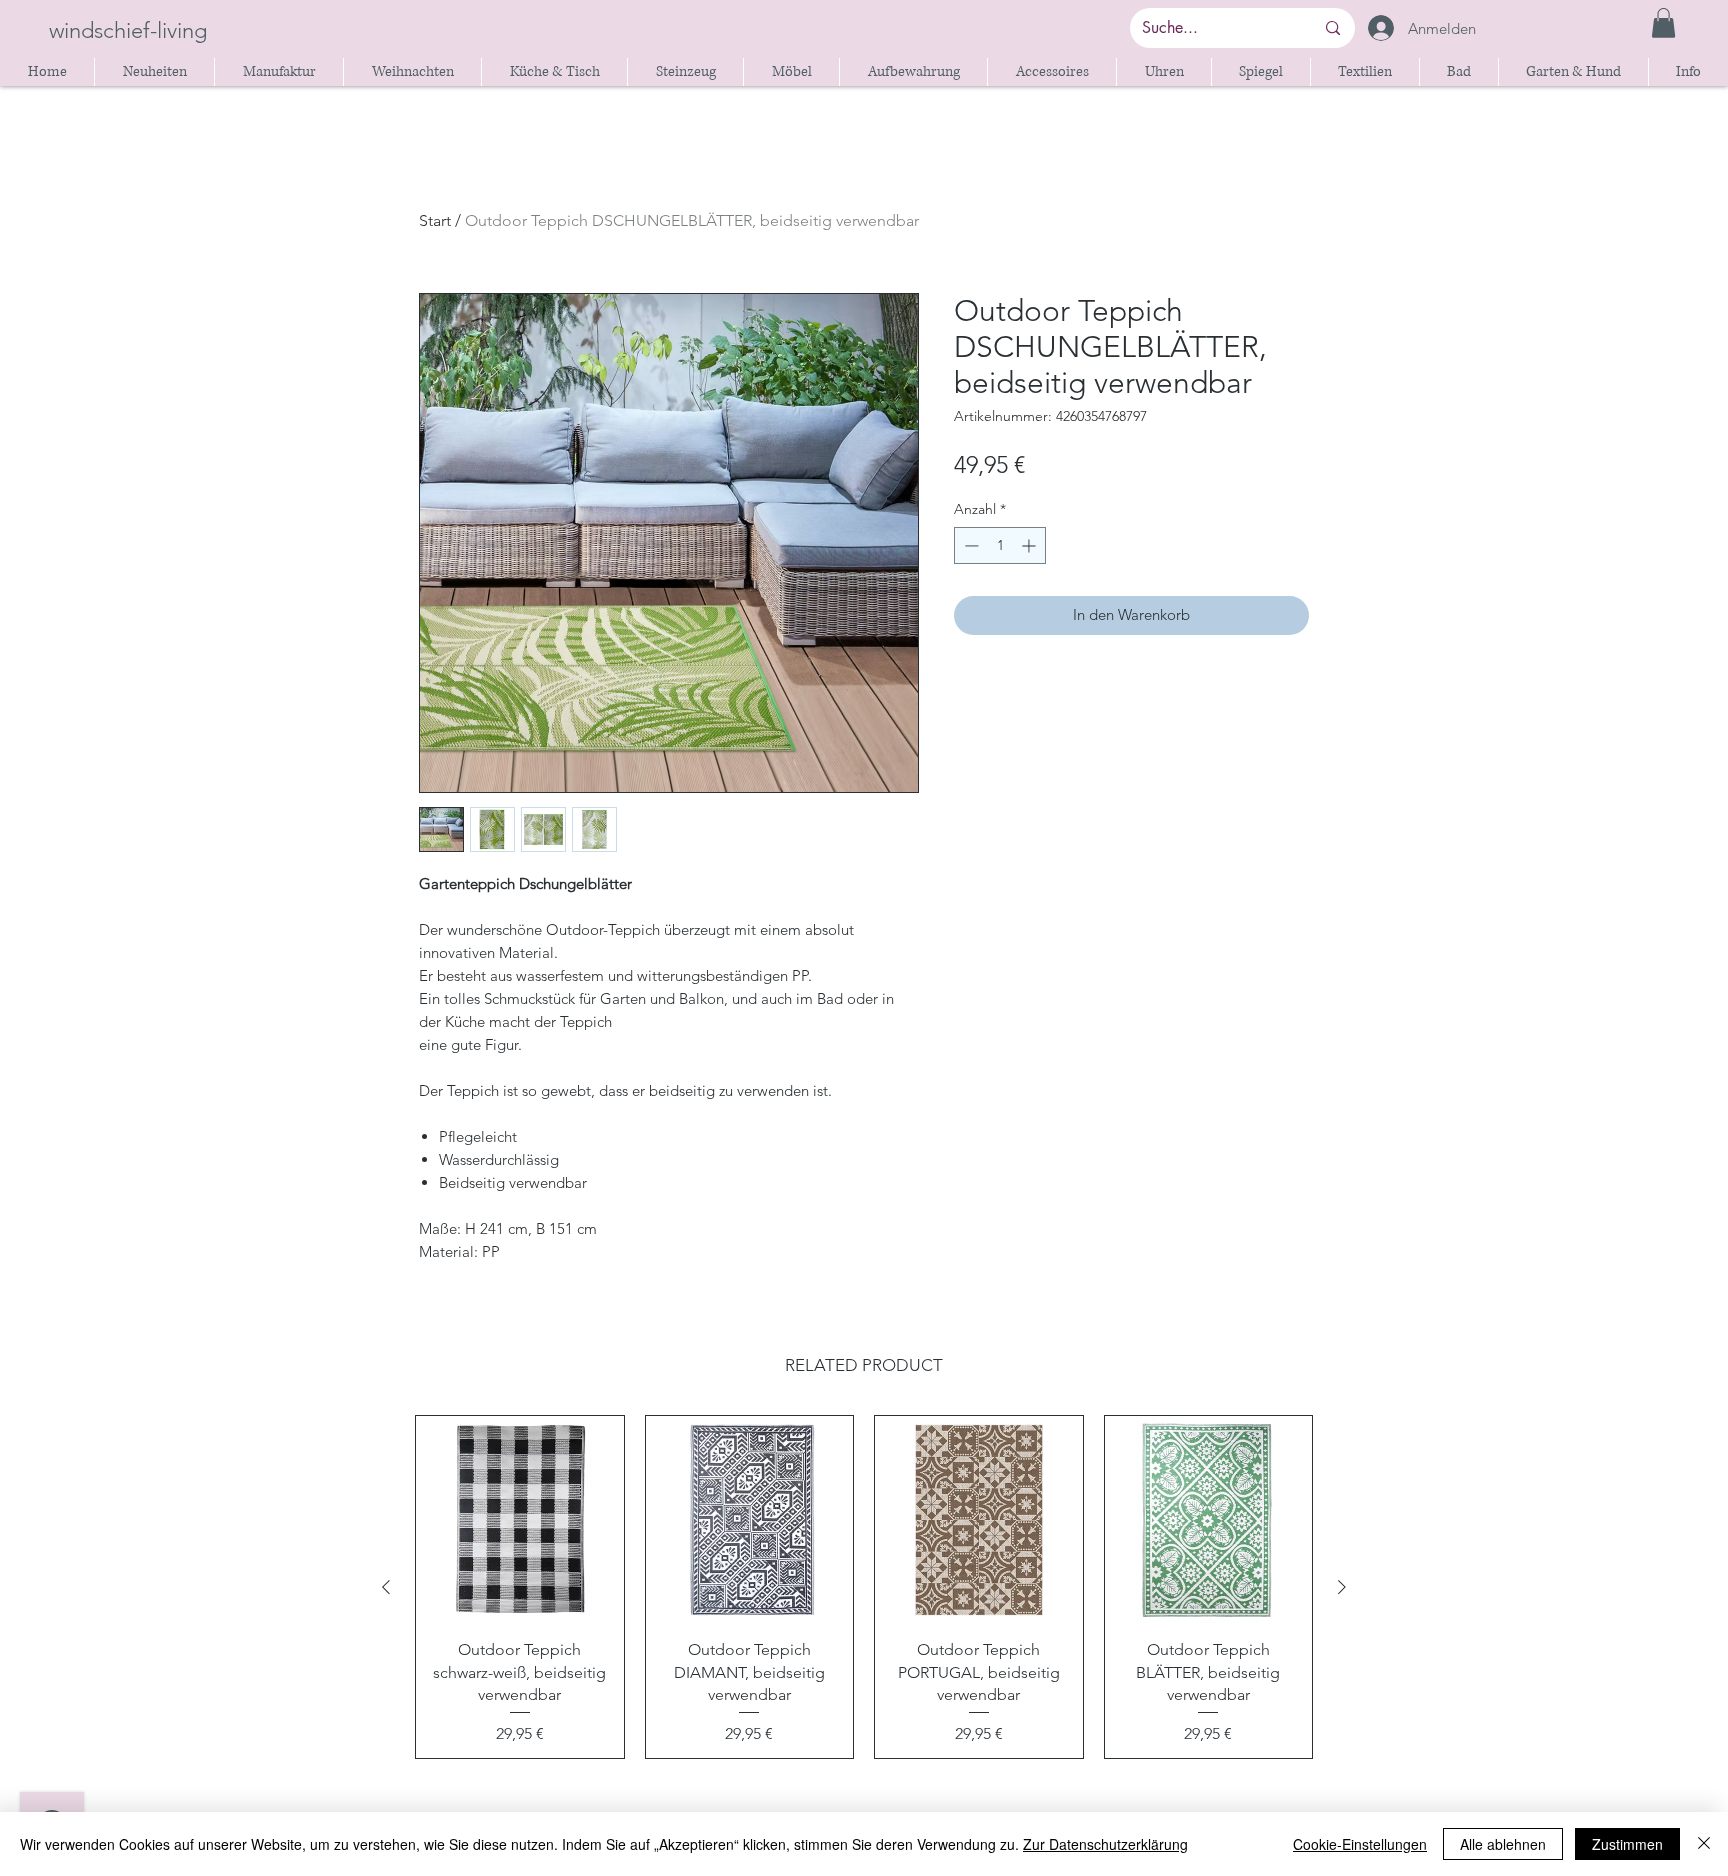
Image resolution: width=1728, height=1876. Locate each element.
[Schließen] (1704, 1844)
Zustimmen (1627, 1844)
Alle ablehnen (1503, 1844)
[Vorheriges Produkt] (386, 1587)
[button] (1663, 23)
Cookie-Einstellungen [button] (1360, 1844)
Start (435, 220)
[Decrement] (969, 545)
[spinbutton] (1000, 545)
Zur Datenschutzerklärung (1105, 1844)
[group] (864, 1587)
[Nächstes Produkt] (1342, 1587)
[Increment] (1030, 545)
